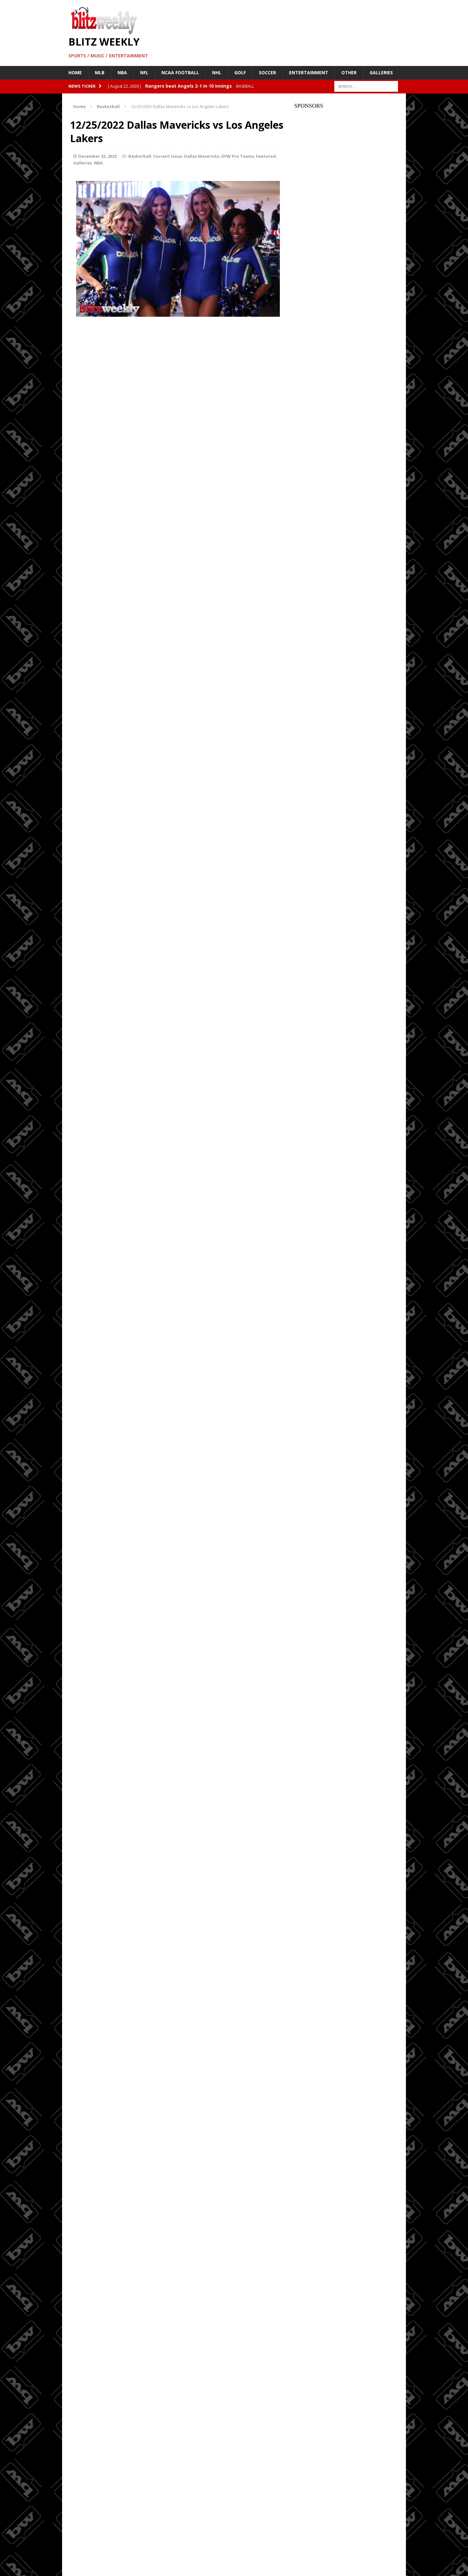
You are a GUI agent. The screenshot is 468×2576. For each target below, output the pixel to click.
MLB (100, 72)
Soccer (267, 72)
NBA (122, 72)
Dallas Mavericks (202, 156)
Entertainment (309, 72)
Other (349, 72)
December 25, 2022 (97, 156)
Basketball (140, 156)
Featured (266, 156)
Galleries (381, 72)
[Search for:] (366, 86)
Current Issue (168, 156)
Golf (240, 72)
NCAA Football (180, 72)
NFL (144, 72)
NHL (217, 72)
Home (75, 72)
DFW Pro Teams (238, 156)
